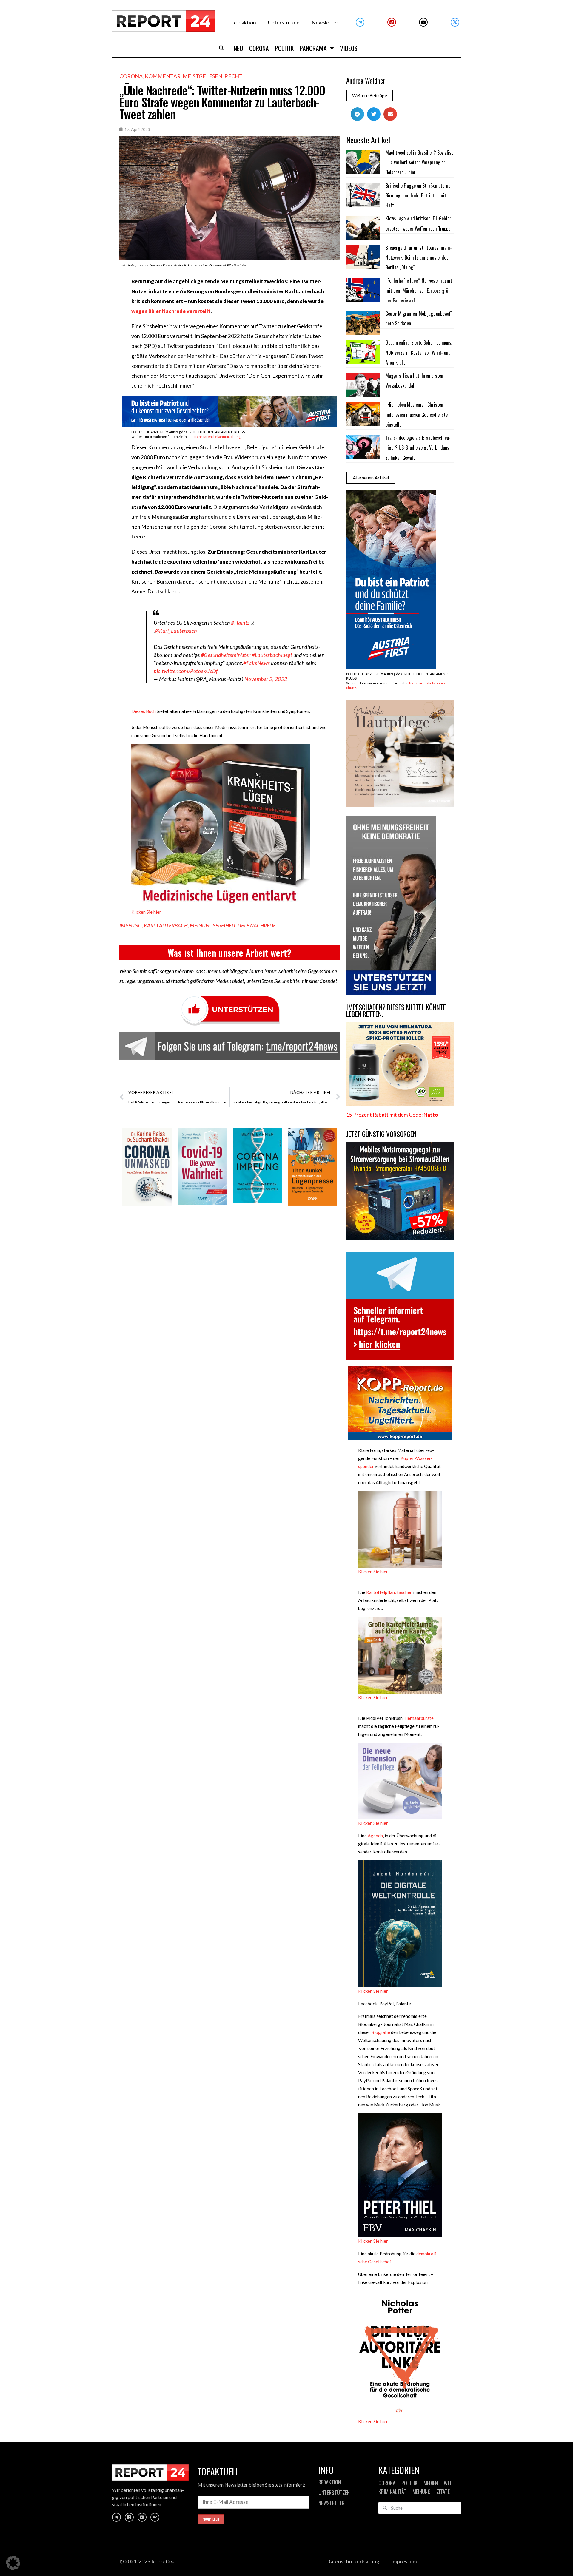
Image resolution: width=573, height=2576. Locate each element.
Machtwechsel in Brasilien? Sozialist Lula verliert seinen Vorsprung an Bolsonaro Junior (419, 162)
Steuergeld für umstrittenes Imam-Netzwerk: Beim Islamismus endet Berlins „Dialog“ (419, 258)
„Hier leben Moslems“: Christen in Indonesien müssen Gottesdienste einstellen (417, 415)
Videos (349, 48)
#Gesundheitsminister (226, 655)
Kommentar (163, 76)
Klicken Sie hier (146, 912)
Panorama (313, 48)
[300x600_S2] (391, 667)
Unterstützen (284, 23)
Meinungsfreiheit (213, 926)
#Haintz (240, 623)
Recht (234, 76)
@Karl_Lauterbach (176, 631)
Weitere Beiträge (370, 95)
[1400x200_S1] (230, 425)
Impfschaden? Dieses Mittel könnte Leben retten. (396, 1011)
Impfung (131, 926)
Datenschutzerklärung (353, 2562)
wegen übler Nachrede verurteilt (171, 311)
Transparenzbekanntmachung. (217, 437)
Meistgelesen (202, 76)
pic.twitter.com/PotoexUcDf (186, 671)
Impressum (404, 2562)
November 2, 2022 (266, 679)
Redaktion (244, 23)
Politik (284, 48)
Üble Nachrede (257, 926)
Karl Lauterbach (166, 926)
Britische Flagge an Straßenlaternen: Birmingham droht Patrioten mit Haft (419, 196)
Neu (238, 48)
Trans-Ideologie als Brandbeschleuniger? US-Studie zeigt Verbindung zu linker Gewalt (418, 448)
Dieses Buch (144, 711)
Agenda (375, 1836)
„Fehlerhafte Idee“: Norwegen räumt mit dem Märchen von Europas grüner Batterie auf (419, 290)
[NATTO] (400, 1105)
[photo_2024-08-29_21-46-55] (400, 805)
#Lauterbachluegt (272, 655)
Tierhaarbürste (419, 1718)
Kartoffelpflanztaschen (389, 1592)
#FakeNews (257, 663)
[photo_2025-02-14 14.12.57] (391, 993)
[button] (222, 48)
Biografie (381, 2032)
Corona (259, 48)
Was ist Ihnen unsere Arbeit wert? (230, 953)
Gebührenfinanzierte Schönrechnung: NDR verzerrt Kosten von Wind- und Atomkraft (419, 352)
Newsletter (325, 23)
